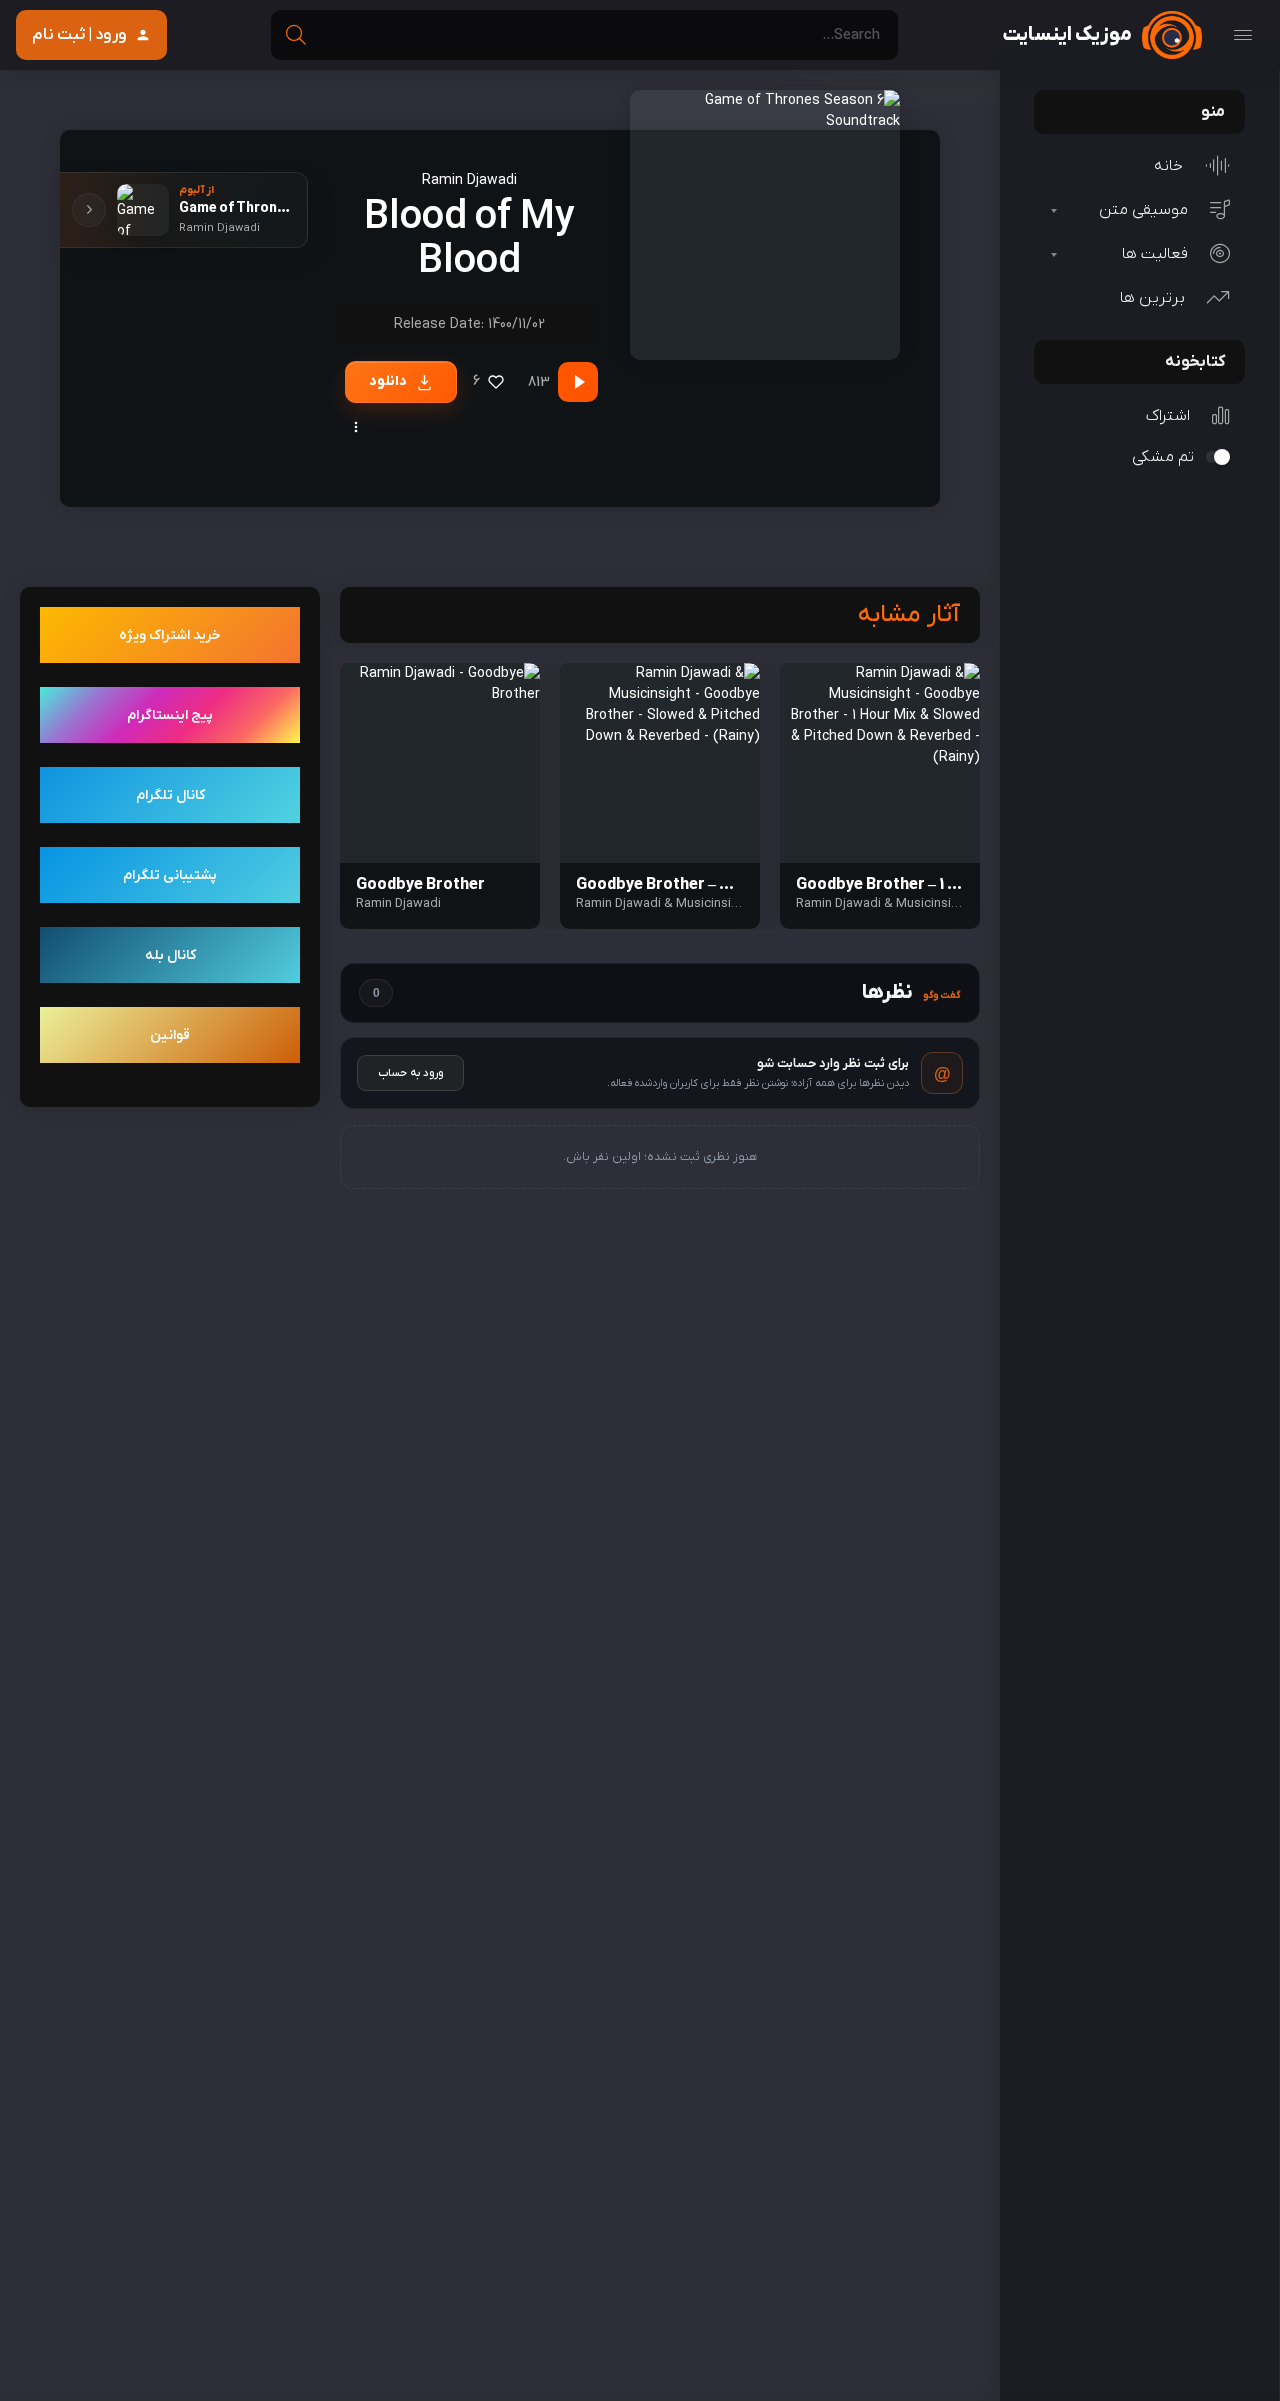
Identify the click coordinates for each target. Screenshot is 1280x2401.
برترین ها (1152, 298)
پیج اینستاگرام (170, 715)
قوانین (170, 1035)
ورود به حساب (410, 1073)
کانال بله (170, 955)
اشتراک (1168, 416)
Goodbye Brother (420, 885)
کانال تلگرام (170, 795)
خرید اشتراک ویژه (170, 635)
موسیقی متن (1143, 210)
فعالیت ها (1155, 254)
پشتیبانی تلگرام (170, 875)
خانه (1168, 166)
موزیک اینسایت (1067, 35)
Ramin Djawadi (469, 180)
